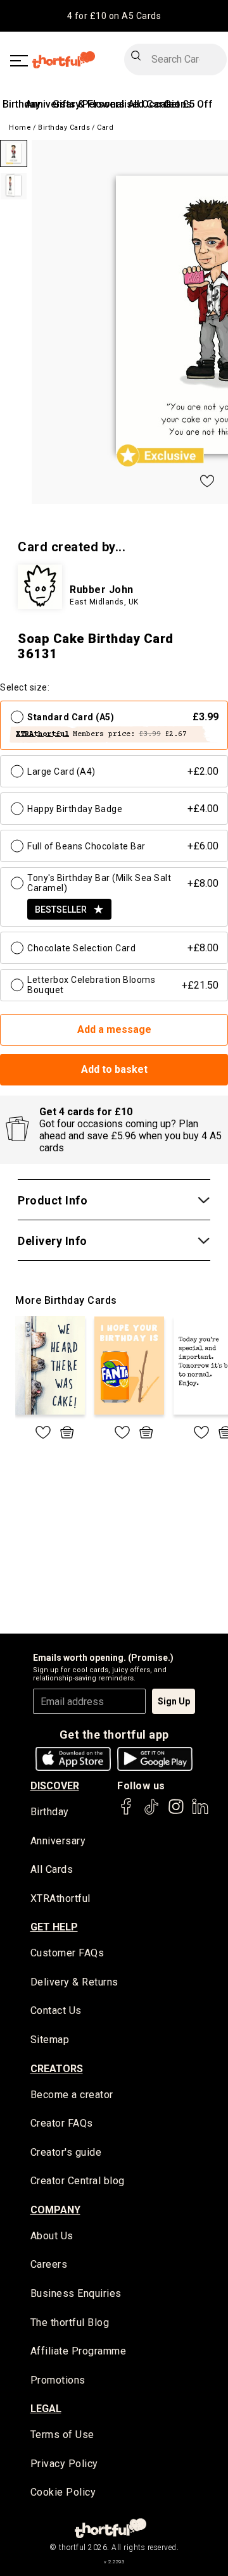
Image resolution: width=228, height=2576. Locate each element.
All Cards (52, 1869)
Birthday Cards (64, 128)
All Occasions (160, 104)
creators (57, 2069)
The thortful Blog (70, 2323)
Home (20, 128)
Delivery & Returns (74, 1982)
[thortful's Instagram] (176, 1812)
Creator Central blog (78, 2181)
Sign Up (174, 1701)
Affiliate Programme (79, 2351)
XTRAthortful (60, 1898)
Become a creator (72, 2095)
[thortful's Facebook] (127, 1812)
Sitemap (50, 2040)
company (55, 2210)
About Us (52, 2236)
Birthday (22, 104)
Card (105, 128)
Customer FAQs (67, 1953)
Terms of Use (62, 2435)
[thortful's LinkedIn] (200, 1812)
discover (55, 1786)
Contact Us (56, 2010)
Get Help (54, 1927)
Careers (49, 2264)
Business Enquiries (76, 2293)
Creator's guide (66, 2152)
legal (46, 2409)
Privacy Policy (64, 2464)
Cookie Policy (63, 2492)
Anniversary (58, 1841)
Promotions (58, 2380)
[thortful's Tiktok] (151, 1812)
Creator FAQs (62, 2123)
